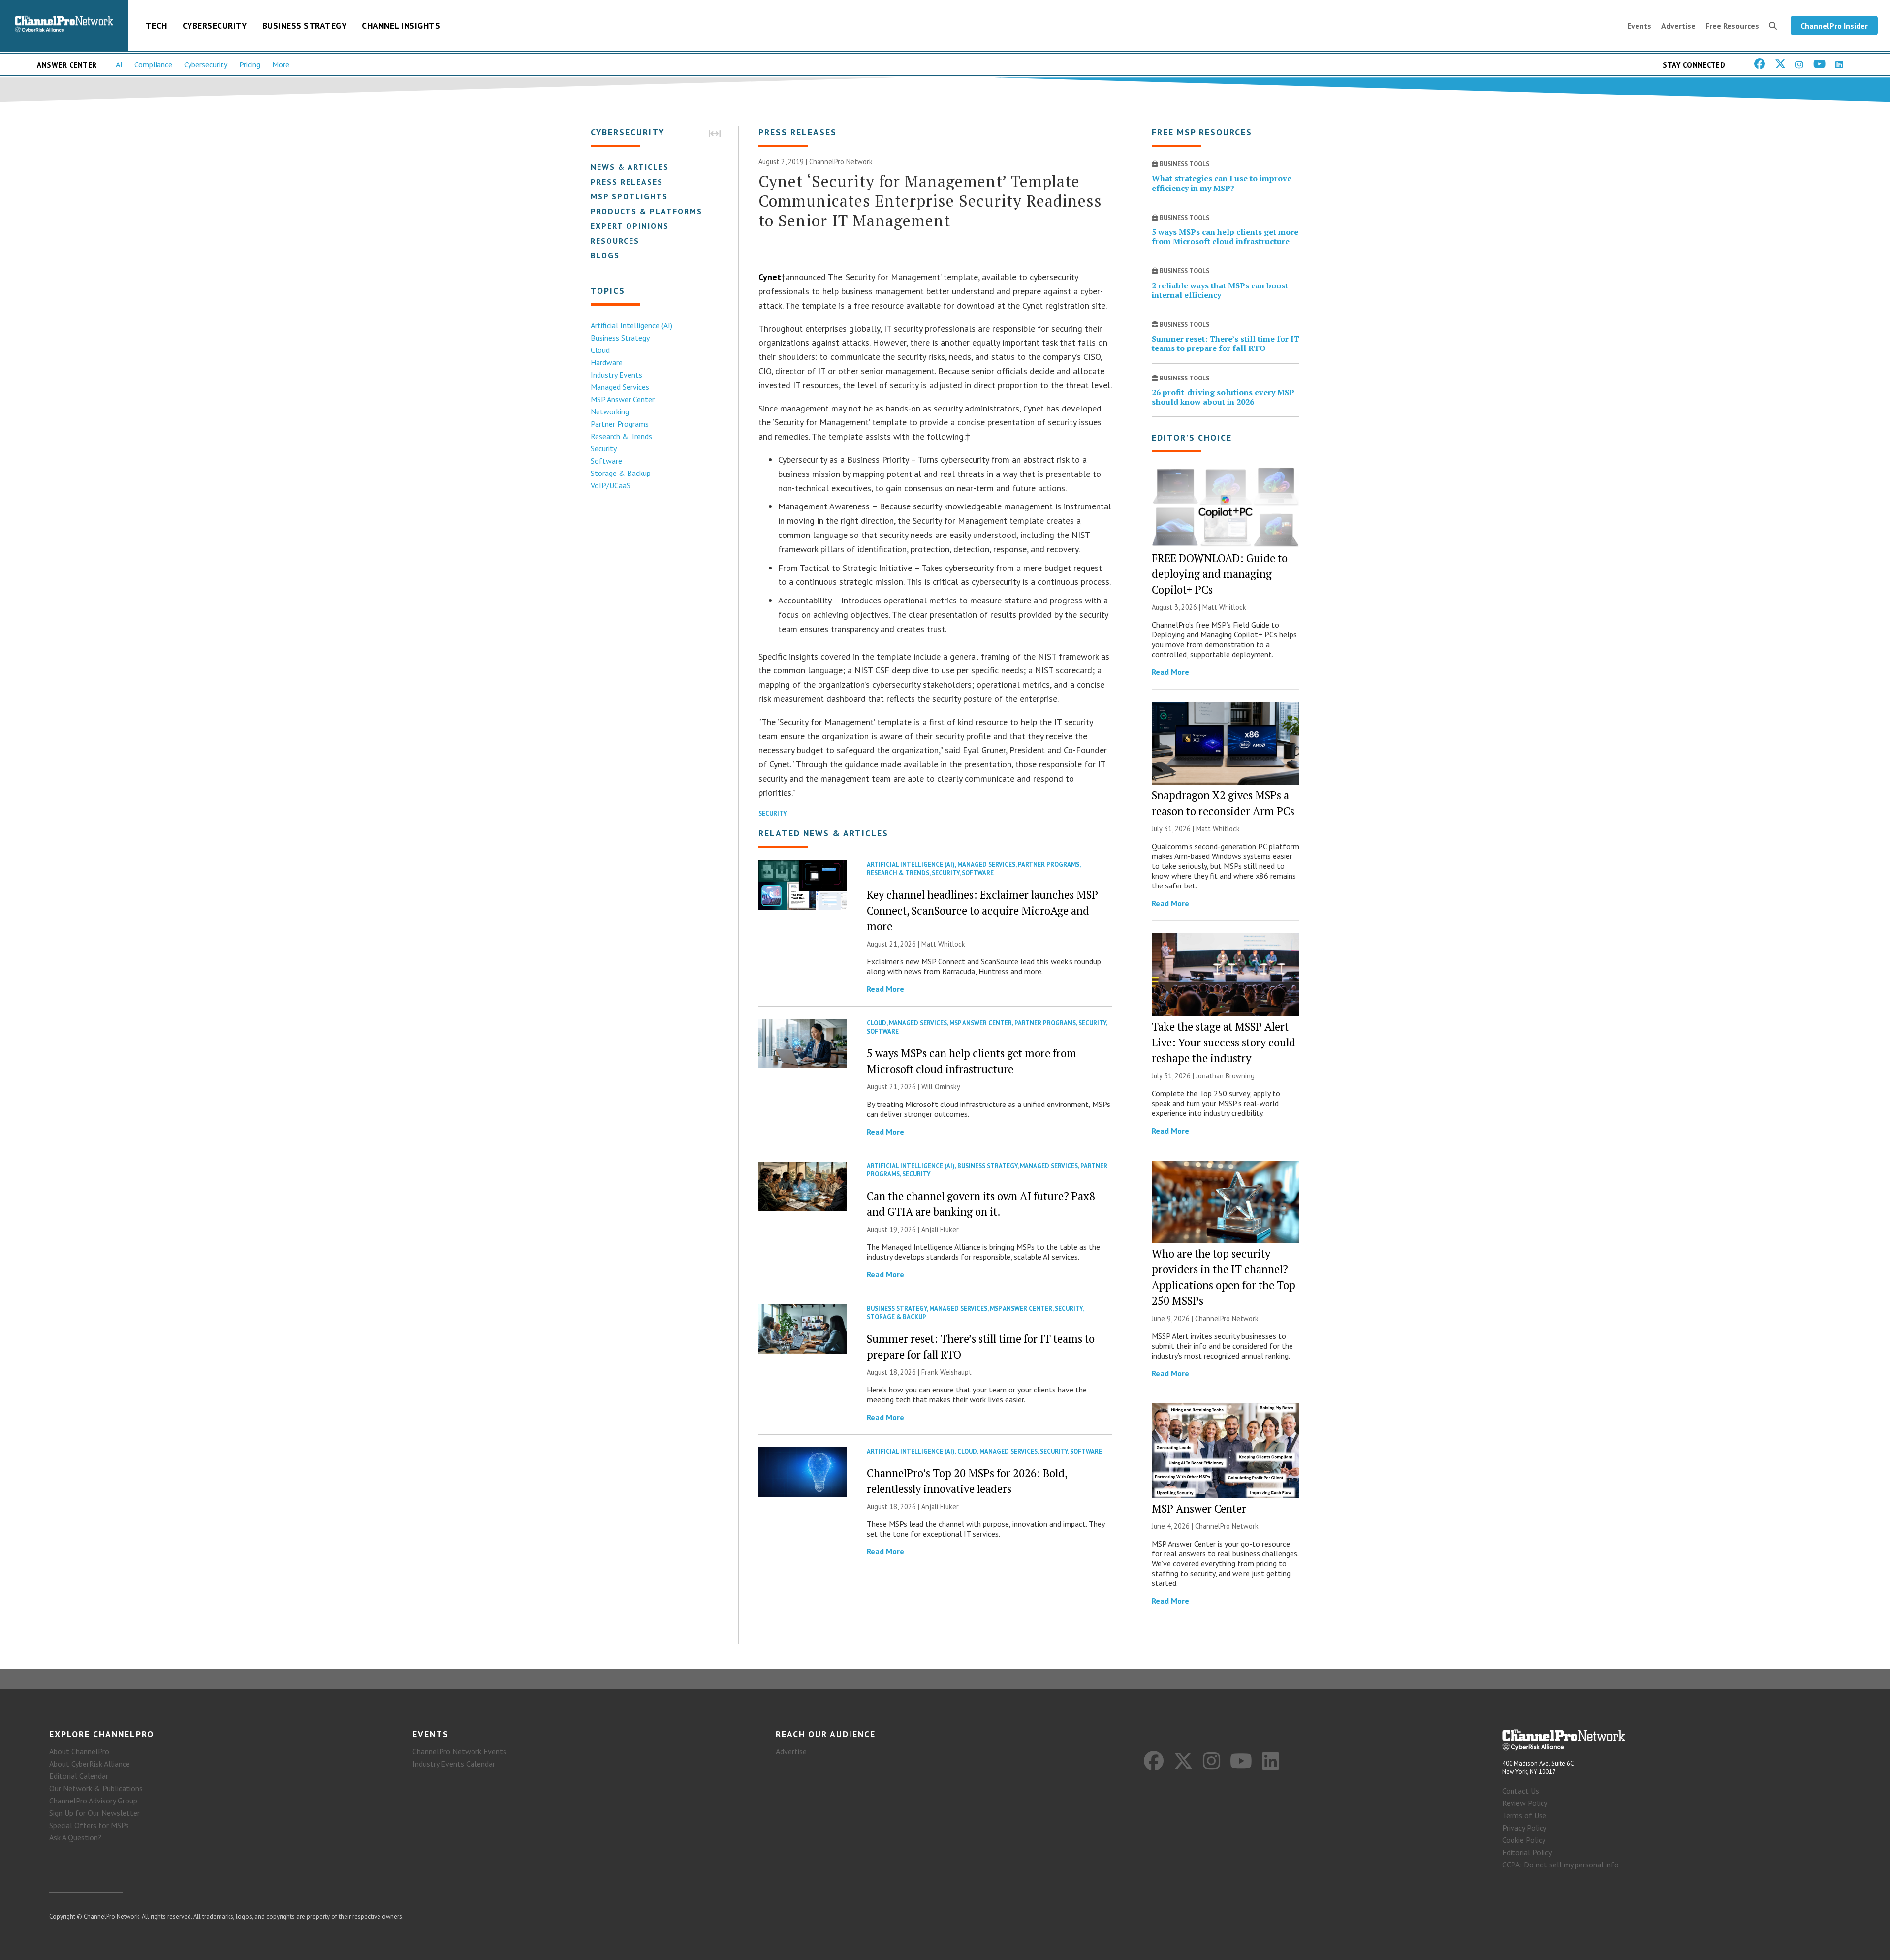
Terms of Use (1524, 1815)
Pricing (250, 64)
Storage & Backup (621, 473)
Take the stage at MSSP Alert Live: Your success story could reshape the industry (1224, 1042)
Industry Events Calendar (454, 1764)
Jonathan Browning (1225, 1076)
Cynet (770, 277)
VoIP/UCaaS (611, 485)
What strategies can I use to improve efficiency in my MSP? (1222, 183)
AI (119, 64)
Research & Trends (621, 436)
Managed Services (620, 387)
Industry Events (616, 375)
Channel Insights (401, 25)
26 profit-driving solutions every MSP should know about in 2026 (1223, 397)
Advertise (1678, 26)
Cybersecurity (215, 25)
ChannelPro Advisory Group (93, 1801)
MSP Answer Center (623, 399)
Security (604, 448)
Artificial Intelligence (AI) (631, 325)
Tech (157, 25)
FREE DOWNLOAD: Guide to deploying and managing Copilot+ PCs (1220, 574)
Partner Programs (620, 424)
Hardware (607, 362)
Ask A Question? (75, 1837)
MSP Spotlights (629, 196)
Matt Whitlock (943, 944)
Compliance (153, 64)
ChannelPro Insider (1834, 26)
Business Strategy (305, 25)
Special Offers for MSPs (89, 1825)
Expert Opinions (630, 226)
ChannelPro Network (841, 162)
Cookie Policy (1524, 1840)
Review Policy (1525, 1803)
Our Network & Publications (96, 1788)
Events (1639, 26)
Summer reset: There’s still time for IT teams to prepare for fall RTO (1226, 343)
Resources (615, 241)
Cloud (600, 350)
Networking (610, 411)
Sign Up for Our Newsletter (94, 1813)
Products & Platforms (646, 211)
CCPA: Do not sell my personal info (1560, 1865)
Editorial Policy (1527, 1852)
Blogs (605, 255)
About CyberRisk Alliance (90, 1764)
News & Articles (630, 167)
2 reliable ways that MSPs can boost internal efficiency (1220, 290)
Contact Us (1521, 1791)
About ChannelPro (79, 1751)
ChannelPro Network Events (459, 1751)
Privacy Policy (1524, 1828)
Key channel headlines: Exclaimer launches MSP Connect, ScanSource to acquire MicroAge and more (982, 910)
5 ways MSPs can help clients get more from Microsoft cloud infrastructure (1225, 237)
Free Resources (1732, 26)
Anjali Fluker (940, 1229)
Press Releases (627, 182)
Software (606, 461)
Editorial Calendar (79, 1776)
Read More (885, 989)
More (281, 64)
